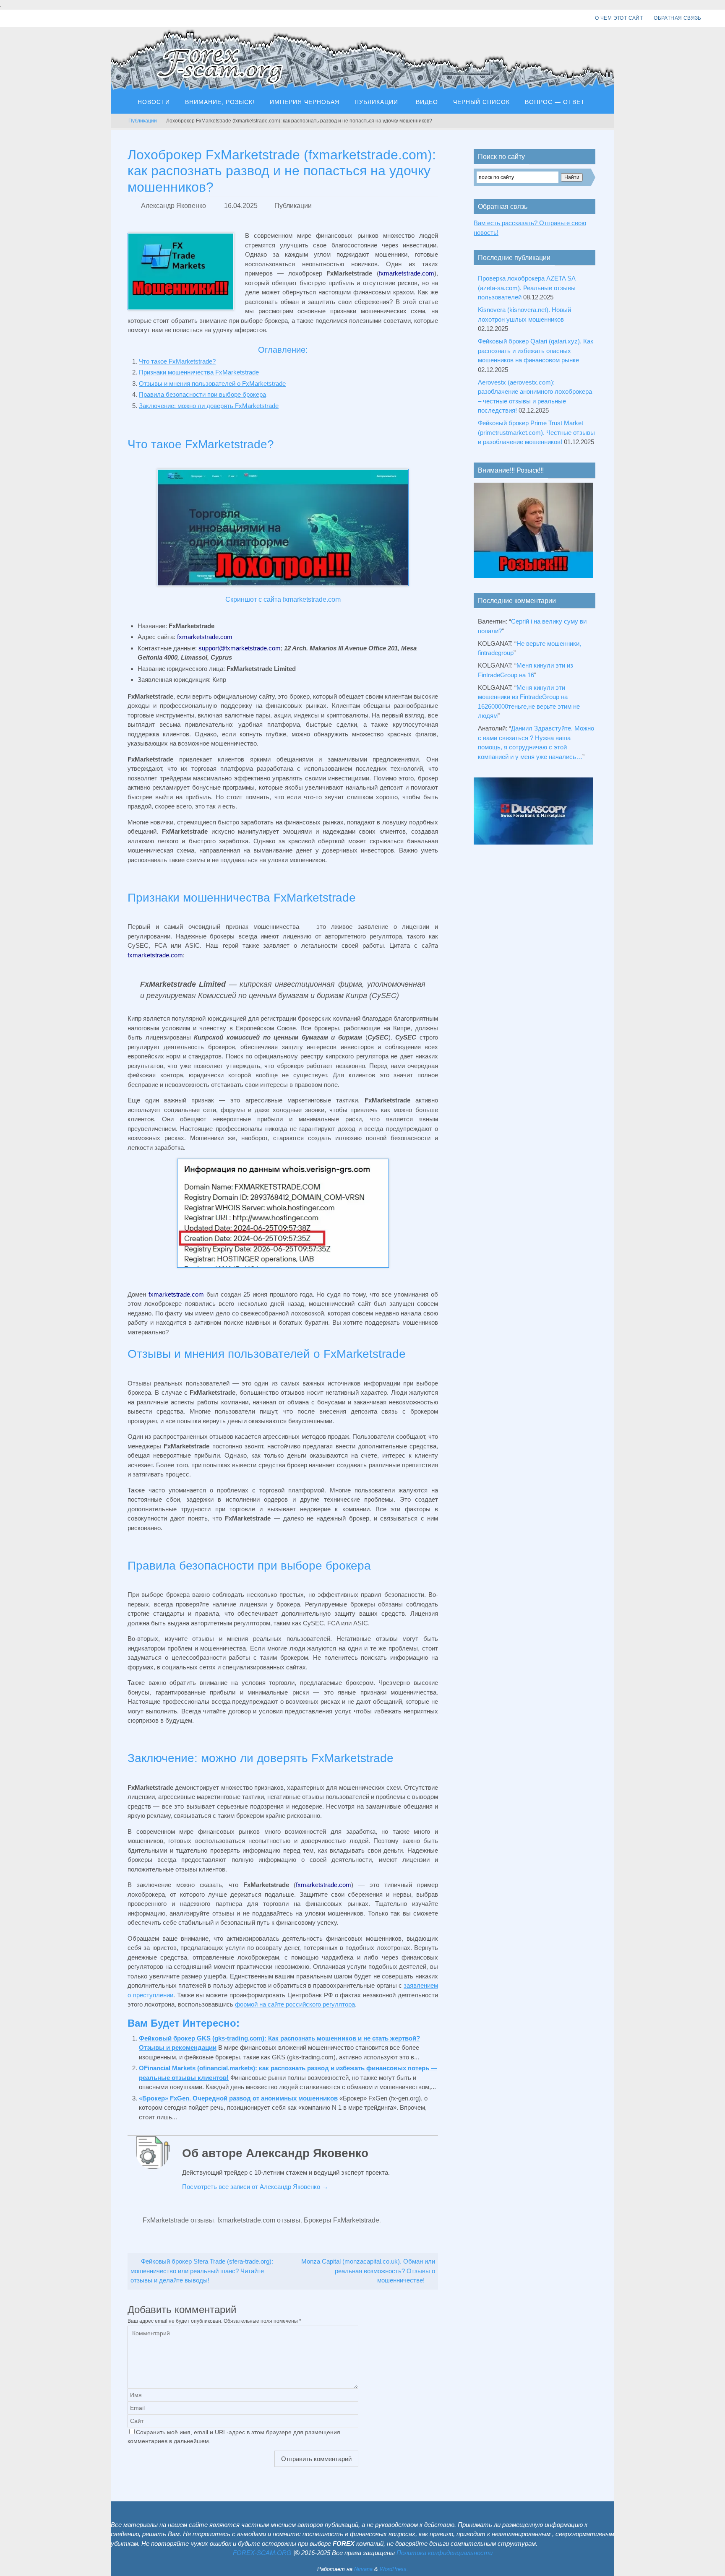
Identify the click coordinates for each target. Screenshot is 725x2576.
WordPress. (394, 2569)
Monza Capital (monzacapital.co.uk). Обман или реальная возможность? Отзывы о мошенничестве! (368, 2271)
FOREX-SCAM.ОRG (262, 2553)
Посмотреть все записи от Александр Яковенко (255, 2187)
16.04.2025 (241, 206)
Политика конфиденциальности (445, 2553)
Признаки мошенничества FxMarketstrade (199, 372)
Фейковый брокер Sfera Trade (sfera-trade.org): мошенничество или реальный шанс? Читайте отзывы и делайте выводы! (202, 2271)
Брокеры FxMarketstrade (342, 2220)
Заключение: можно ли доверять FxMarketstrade (209, 406)
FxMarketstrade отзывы (178, 2220)
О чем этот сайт (619, 18)
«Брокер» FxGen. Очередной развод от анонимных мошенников (238, 2098)
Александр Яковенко (173, 206)
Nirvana (363, 2569)
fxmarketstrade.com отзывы (259, 2220)
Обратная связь (678, 18)
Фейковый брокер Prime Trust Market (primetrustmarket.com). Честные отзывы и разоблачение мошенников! (536, 432)
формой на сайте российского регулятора (295, 2004)
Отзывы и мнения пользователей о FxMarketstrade (212, 383)
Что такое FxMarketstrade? (177, 361)
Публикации (143, 121)
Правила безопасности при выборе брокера (202, 394)
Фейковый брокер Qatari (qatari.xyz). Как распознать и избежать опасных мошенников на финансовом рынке (536, 351)
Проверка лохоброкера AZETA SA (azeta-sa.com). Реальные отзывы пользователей (527, 288)
